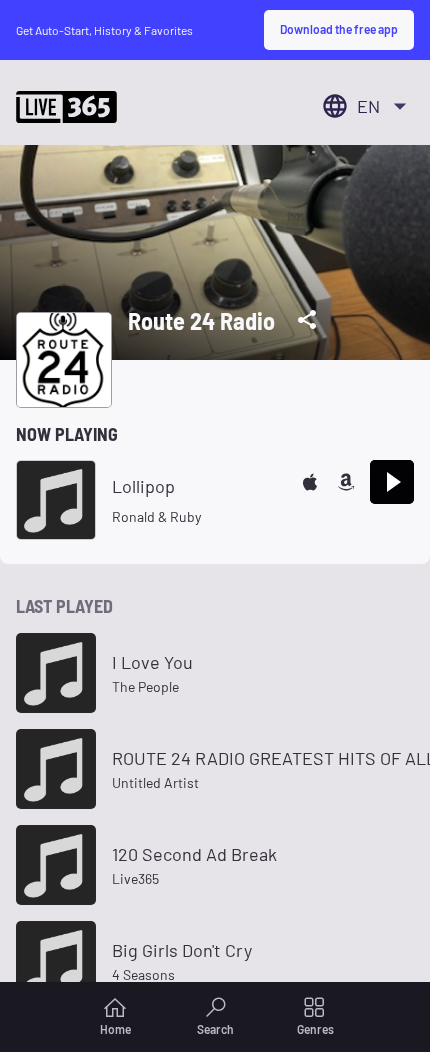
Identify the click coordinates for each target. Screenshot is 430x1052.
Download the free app (339, 29)
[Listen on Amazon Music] (346, 482)
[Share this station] (307, 320)
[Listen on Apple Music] (310, 482)
